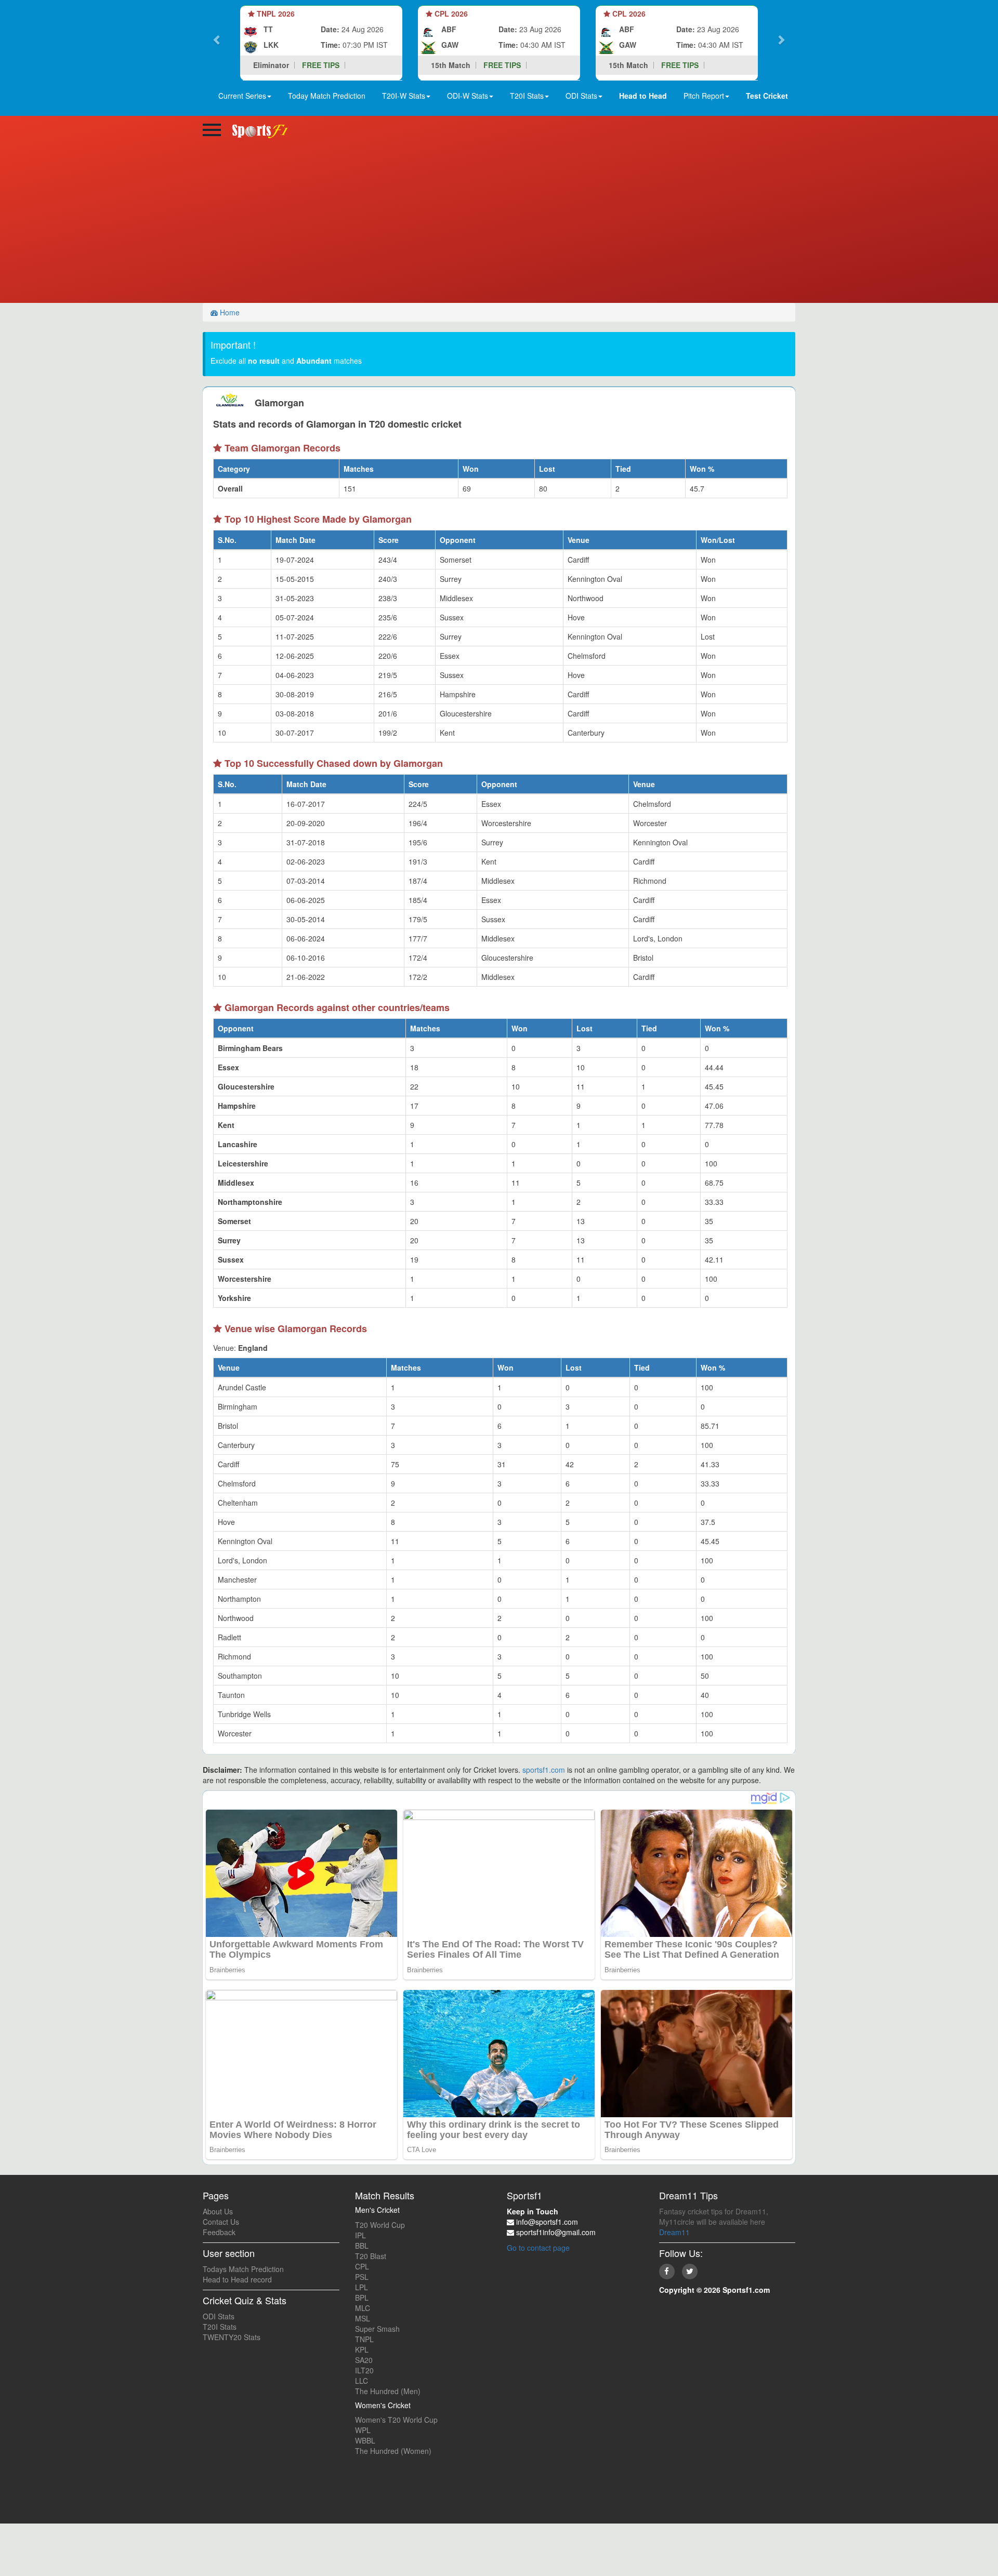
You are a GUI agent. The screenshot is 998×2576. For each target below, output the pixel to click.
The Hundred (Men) (388, 2391)
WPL (363, 2430)
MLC (363, 2308)
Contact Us (221, 2222)
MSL (363, 2318)
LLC (362, 2381)
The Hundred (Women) (393, 2451)
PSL (362, 2277)
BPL (362, 2298)
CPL (362, 2266)
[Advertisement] (499, 225)
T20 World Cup (380, 2225)
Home (229, 312)
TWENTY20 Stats (232, 2337)
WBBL (365, 2440)
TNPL (364, 2339)
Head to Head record (237, 2279)
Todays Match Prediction (243, 2269)
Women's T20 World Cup (396, 2420)
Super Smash (377, 2329)
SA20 (364, 2360)
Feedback (219, 2232)
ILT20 (364, 2370)
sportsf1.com (544, 1770)
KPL (362, 2349)
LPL (362, 2287)
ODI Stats (219, 2316)
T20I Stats (220, 2327)
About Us (218, 2211)
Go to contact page (538, 2248)
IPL (360, 2235)
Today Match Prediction (327, 96)
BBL (362, 2246)
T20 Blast (371, 2256)
